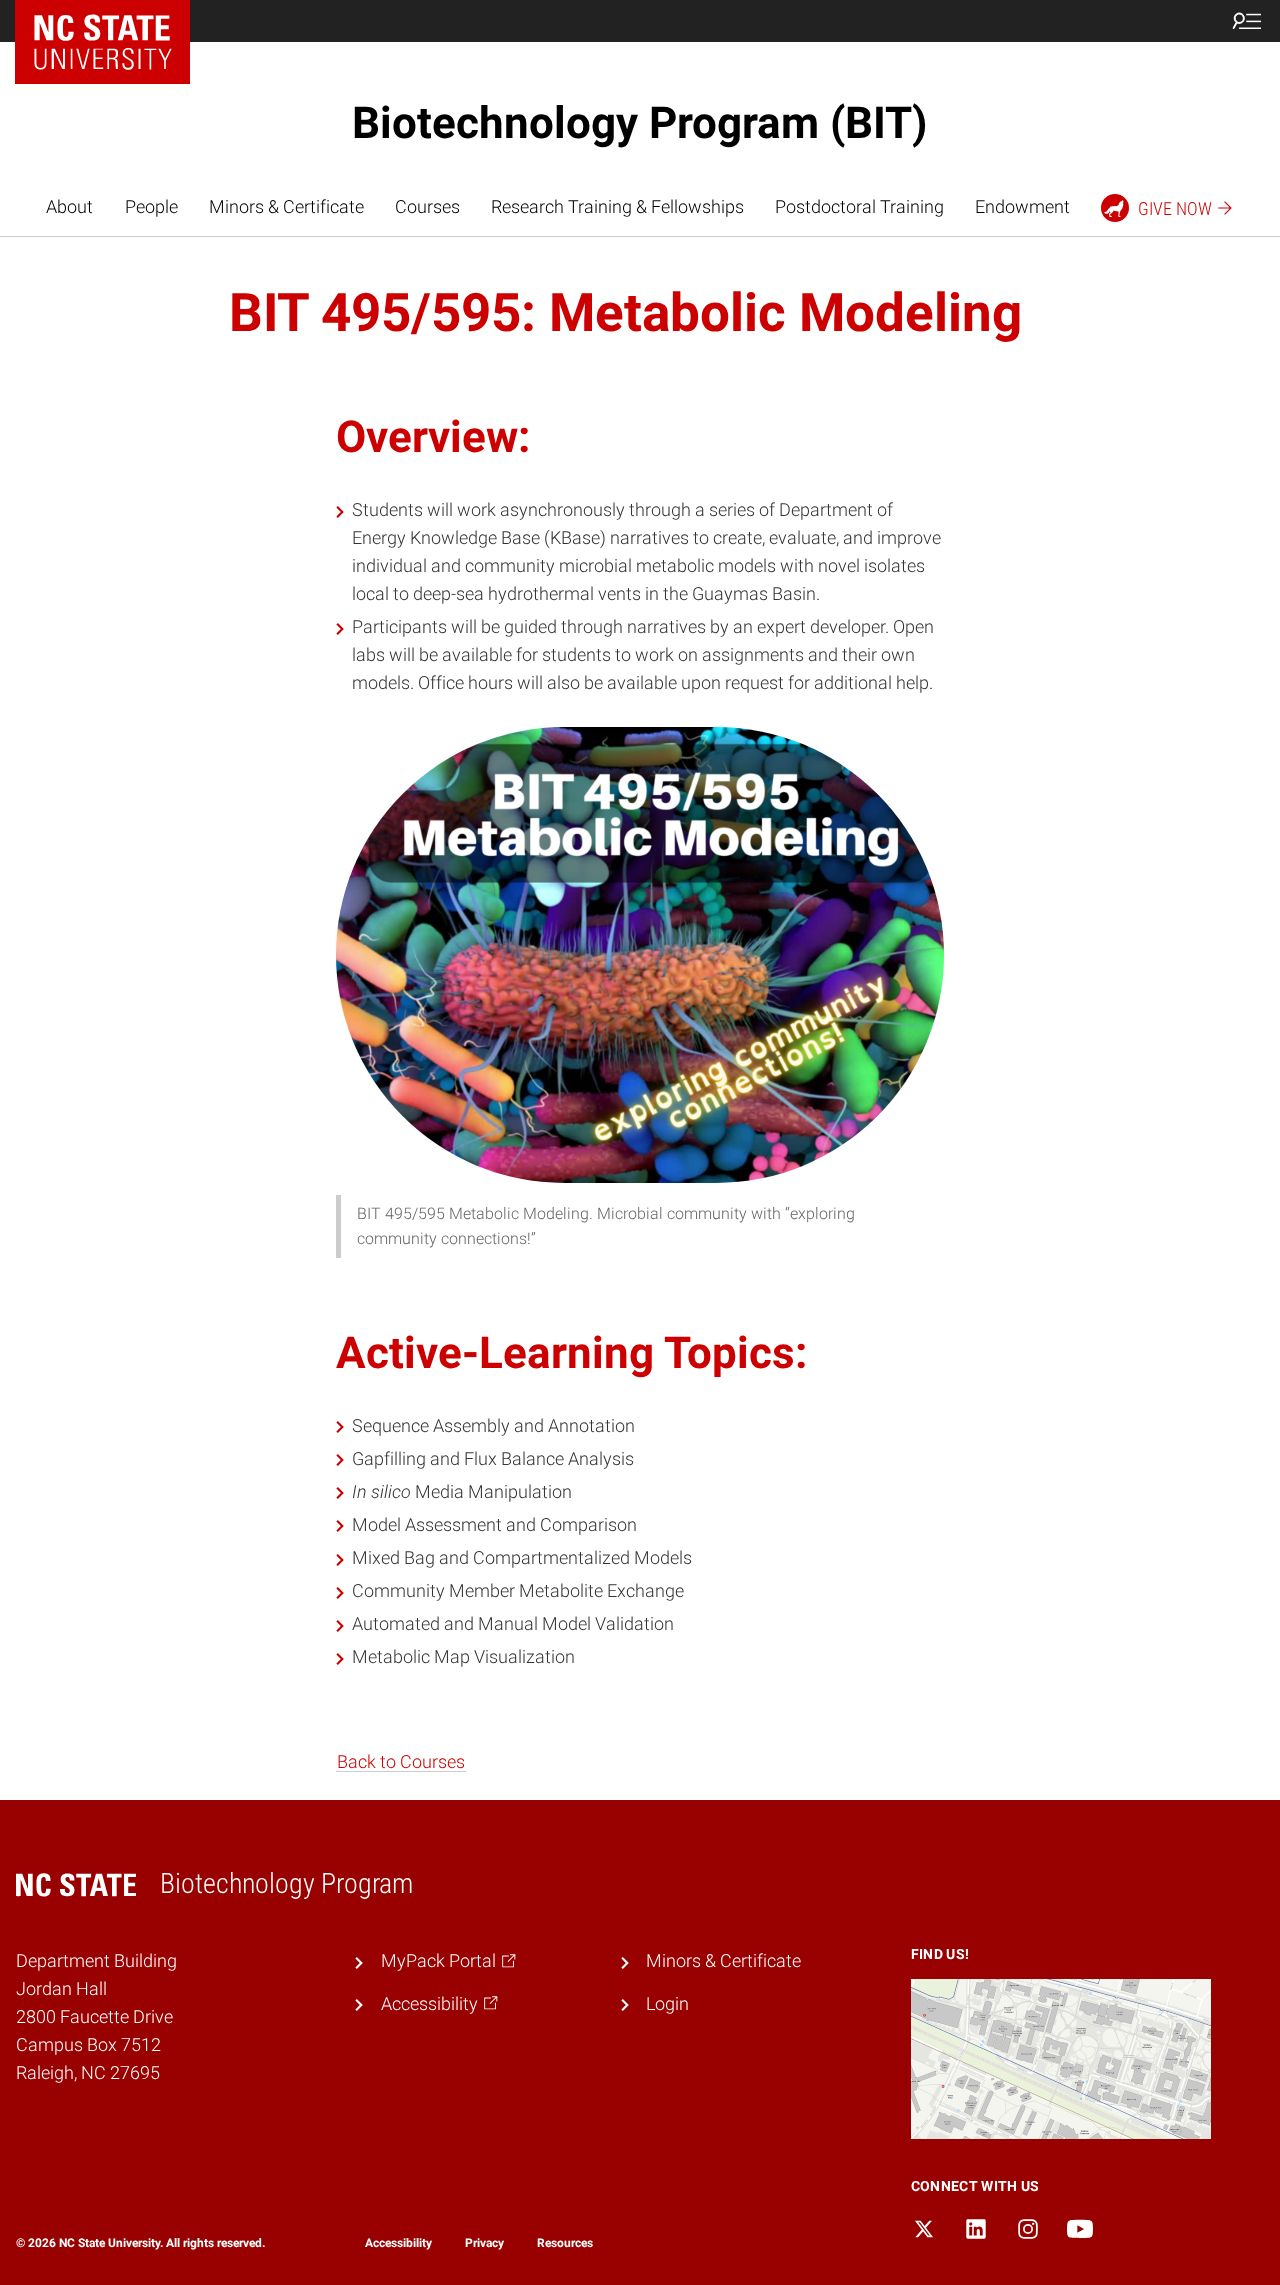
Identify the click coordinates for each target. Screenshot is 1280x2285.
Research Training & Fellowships (617, 207)
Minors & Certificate (286, 207)
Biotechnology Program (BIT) (640, 123)
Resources (565, 2243)
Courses (427, 207)
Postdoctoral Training (859, 207)
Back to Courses (401, 1762)
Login (667, 2004)
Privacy (484, 2243)
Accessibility (398, 2243)
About (69, 207)
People (151, 207)
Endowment (1022, 207)
